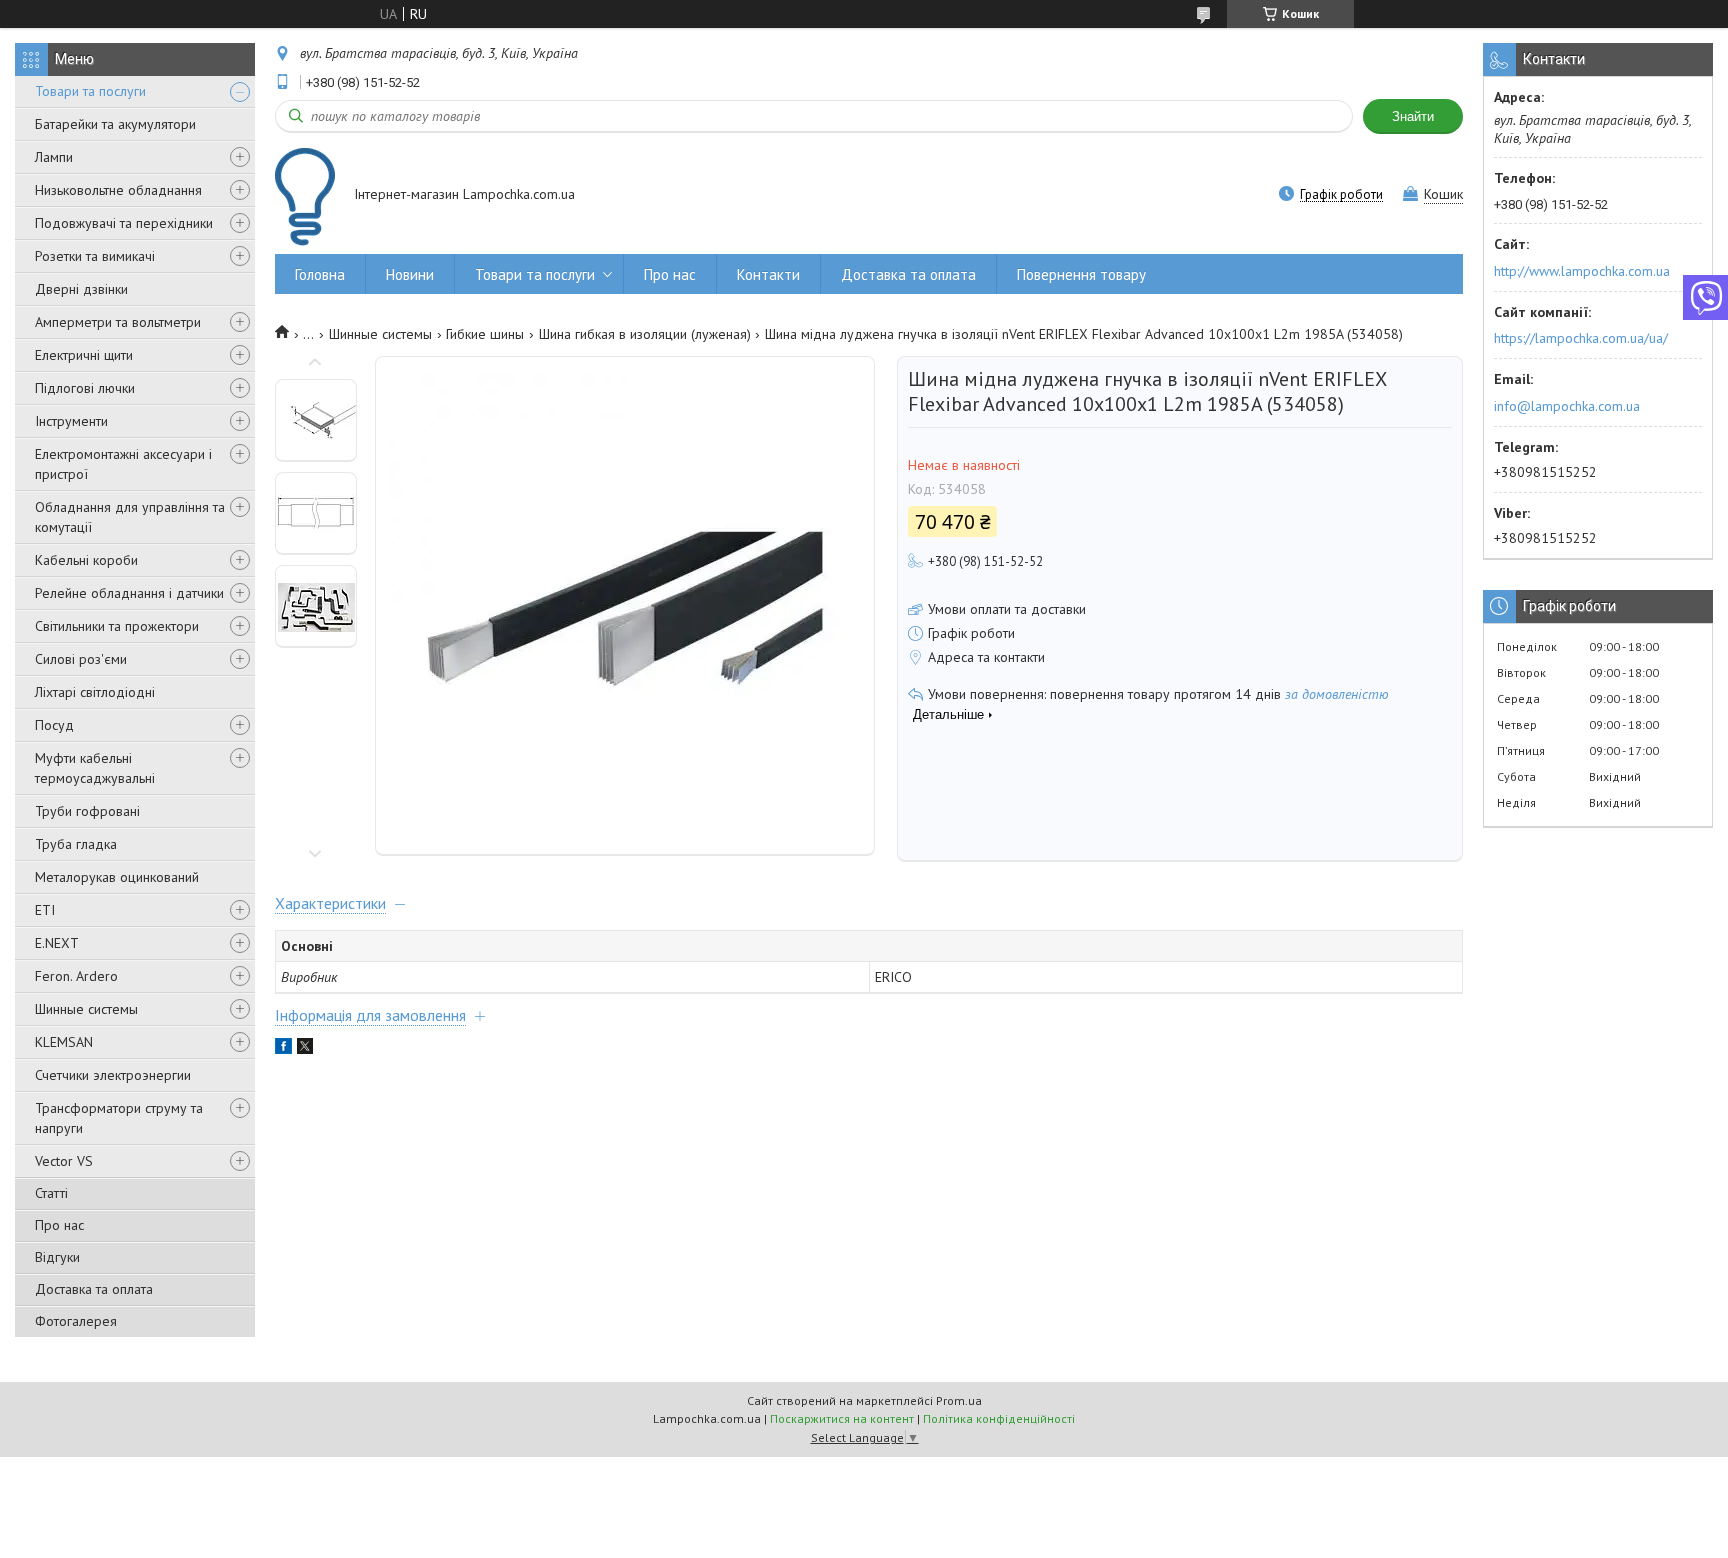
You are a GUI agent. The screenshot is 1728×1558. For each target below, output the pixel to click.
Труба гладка (76, 844)
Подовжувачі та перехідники (124, 223)
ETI (45, 910)
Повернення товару (1081, 274)
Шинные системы (86, 1009)
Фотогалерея (76, 1321)
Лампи (54, 157)
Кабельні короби (86, 560)
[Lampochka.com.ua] (305, 196)
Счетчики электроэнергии (113, 1075)
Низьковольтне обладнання (118, 190)
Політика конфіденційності (999, 1418)
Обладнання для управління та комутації (130, 517)
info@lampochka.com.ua (1567, 406)
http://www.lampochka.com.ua (1582, 271)
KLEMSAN (64, 1042)
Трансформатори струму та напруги (119, 1118)
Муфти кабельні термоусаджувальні (95, 768)
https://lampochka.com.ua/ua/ (1581, 338)
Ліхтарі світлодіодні (95, 692)
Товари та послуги (90, 91)
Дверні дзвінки (81, 289)
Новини (410, 274)
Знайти (1413, 116)
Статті (51, 1193)
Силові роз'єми (81, 659)
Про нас (59, 1225)
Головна (320, 274)
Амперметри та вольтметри (118, 322)
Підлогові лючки (85, 388)
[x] (305, 1049)
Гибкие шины (485, 334)
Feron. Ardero (76, 976)
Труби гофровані (87, 811)
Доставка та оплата (94, 1289)
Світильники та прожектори (117, 626)
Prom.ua (959, 1400)
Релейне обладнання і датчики (129, 593)
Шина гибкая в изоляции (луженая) (645, 334)
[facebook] (283, 1049)
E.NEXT (57, 943)
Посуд (54, 725)
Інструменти (71, 421)
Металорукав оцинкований (117, 877)
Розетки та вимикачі (95, 256)
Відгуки (57, 1257)
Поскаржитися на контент (842, 1418)
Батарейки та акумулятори (115, 124)
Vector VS (64, 1161)
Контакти (768, 274)
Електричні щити (84, 355)
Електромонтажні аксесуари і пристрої (123, 464)
